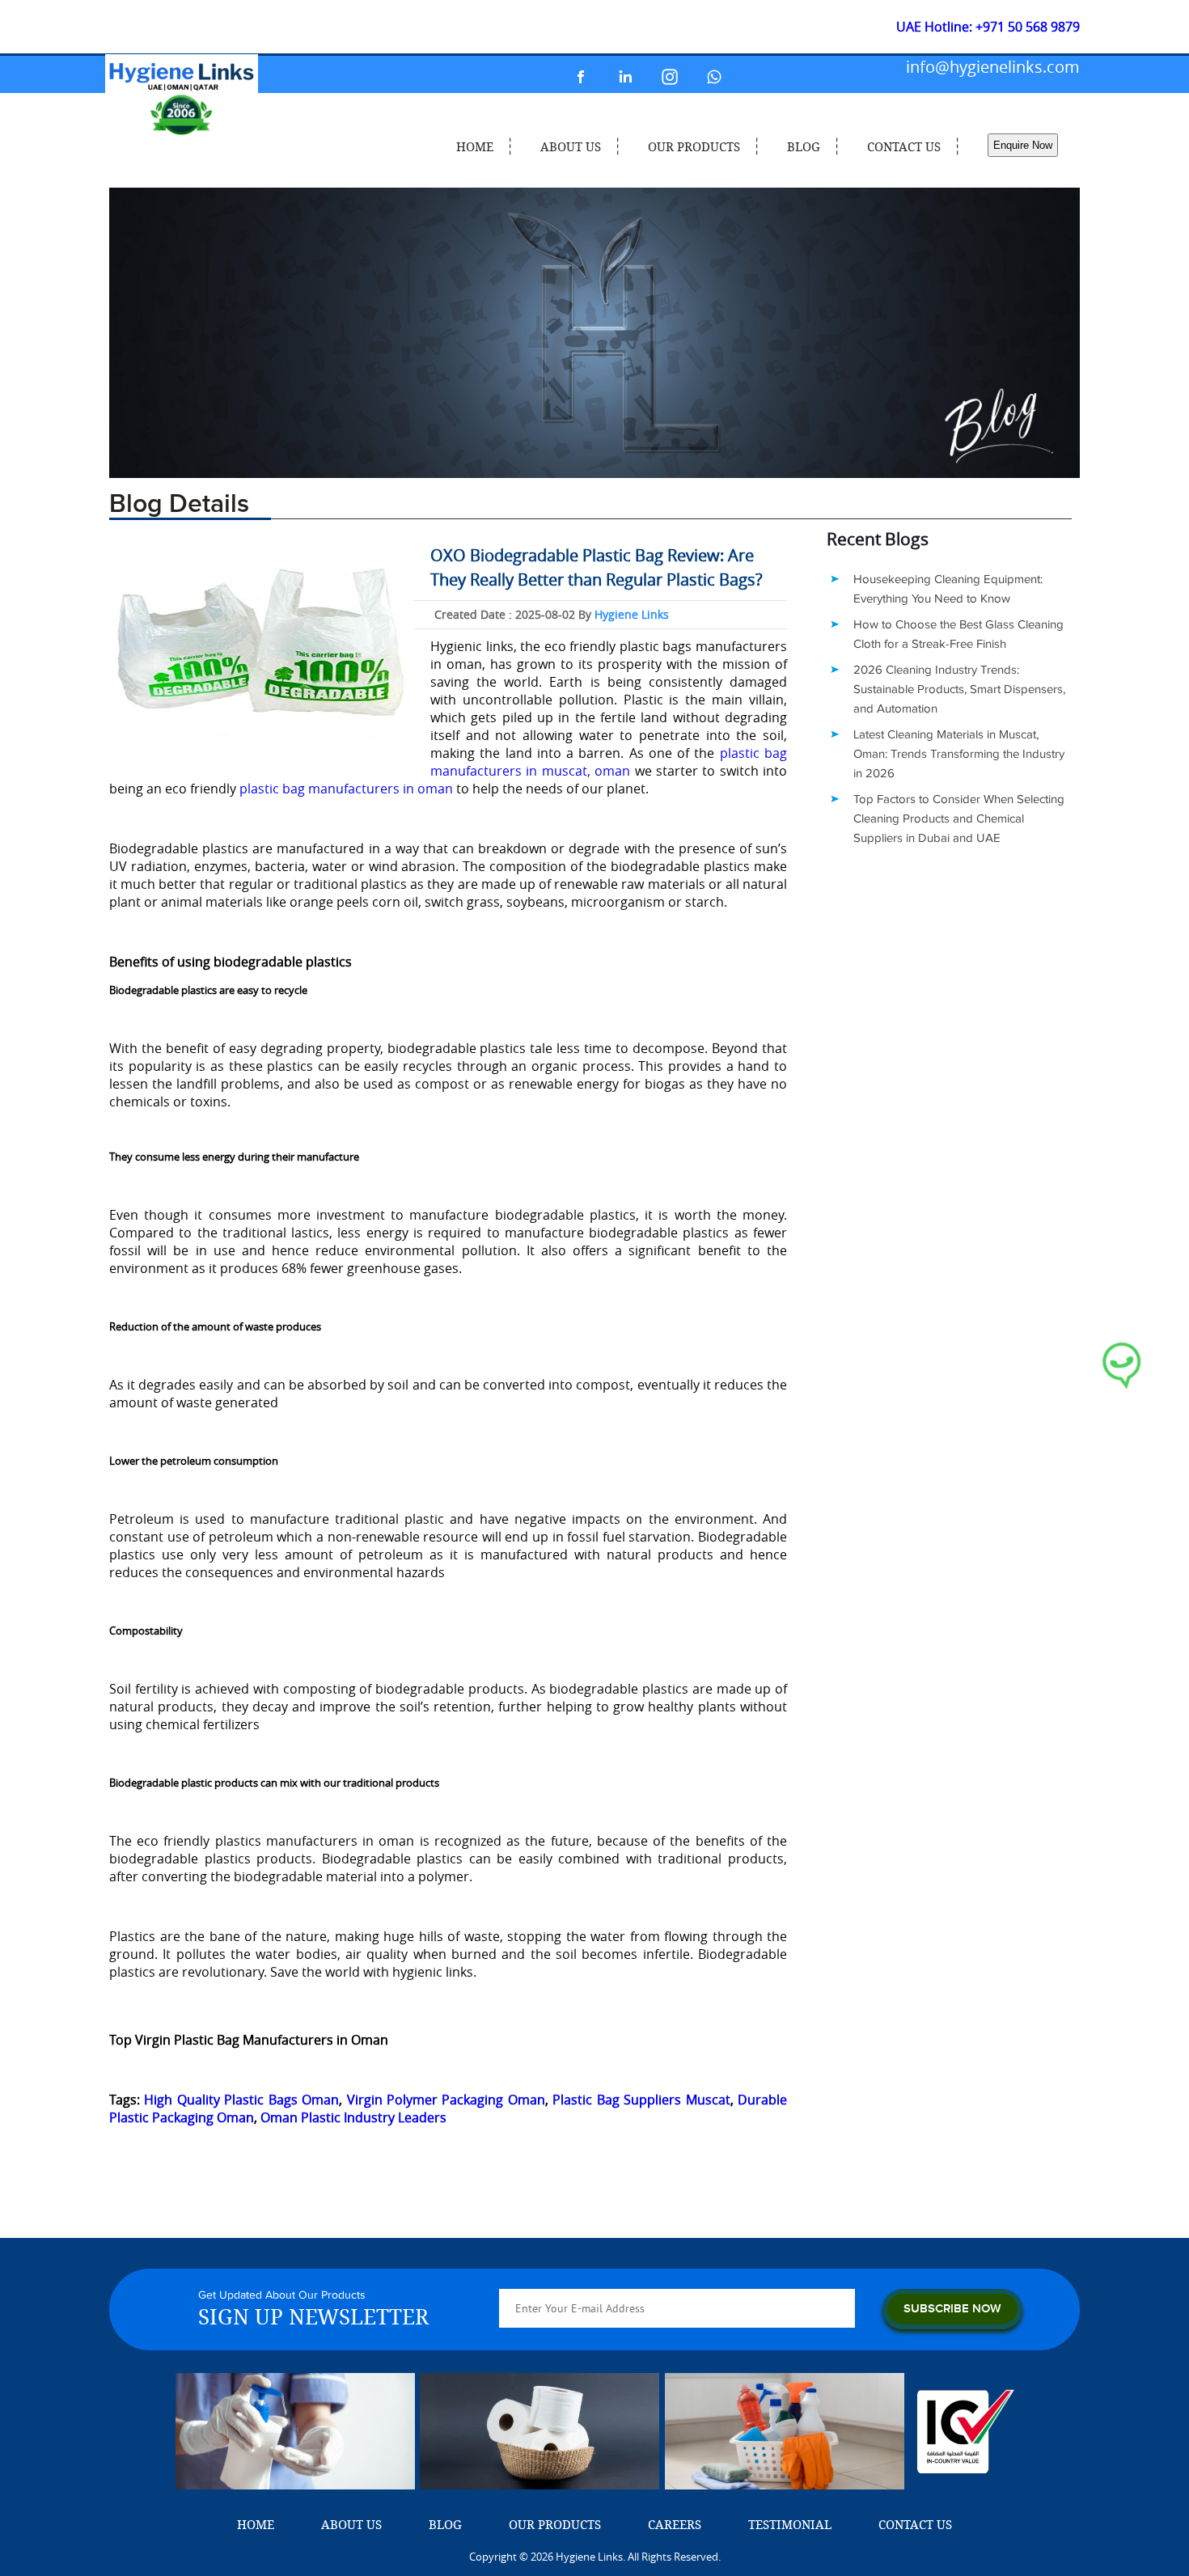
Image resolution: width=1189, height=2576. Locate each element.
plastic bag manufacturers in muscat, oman (609, 762)
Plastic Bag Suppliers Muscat (641, 2100)
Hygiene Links (632, 614)
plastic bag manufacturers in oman (346, 789)
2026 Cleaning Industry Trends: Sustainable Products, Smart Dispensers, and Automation (959, 689)
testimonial (790, 2524)
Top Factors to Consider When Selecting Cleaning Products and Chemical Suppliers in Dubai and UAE (959, 819)
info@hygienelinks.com (993, 67)
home (475, 146)
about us (571, 146)
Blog (804, 146)
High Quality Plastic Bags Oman (241, 2100)
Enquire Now (1023, 145)
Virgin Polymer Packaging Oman (446, 2100)
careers (675, 2524)
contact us (904, 146)
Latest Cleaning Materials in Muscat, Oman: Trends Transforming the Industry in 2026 (959, 754)
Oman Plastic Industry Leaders (353, 2117)
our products (694, 146)
